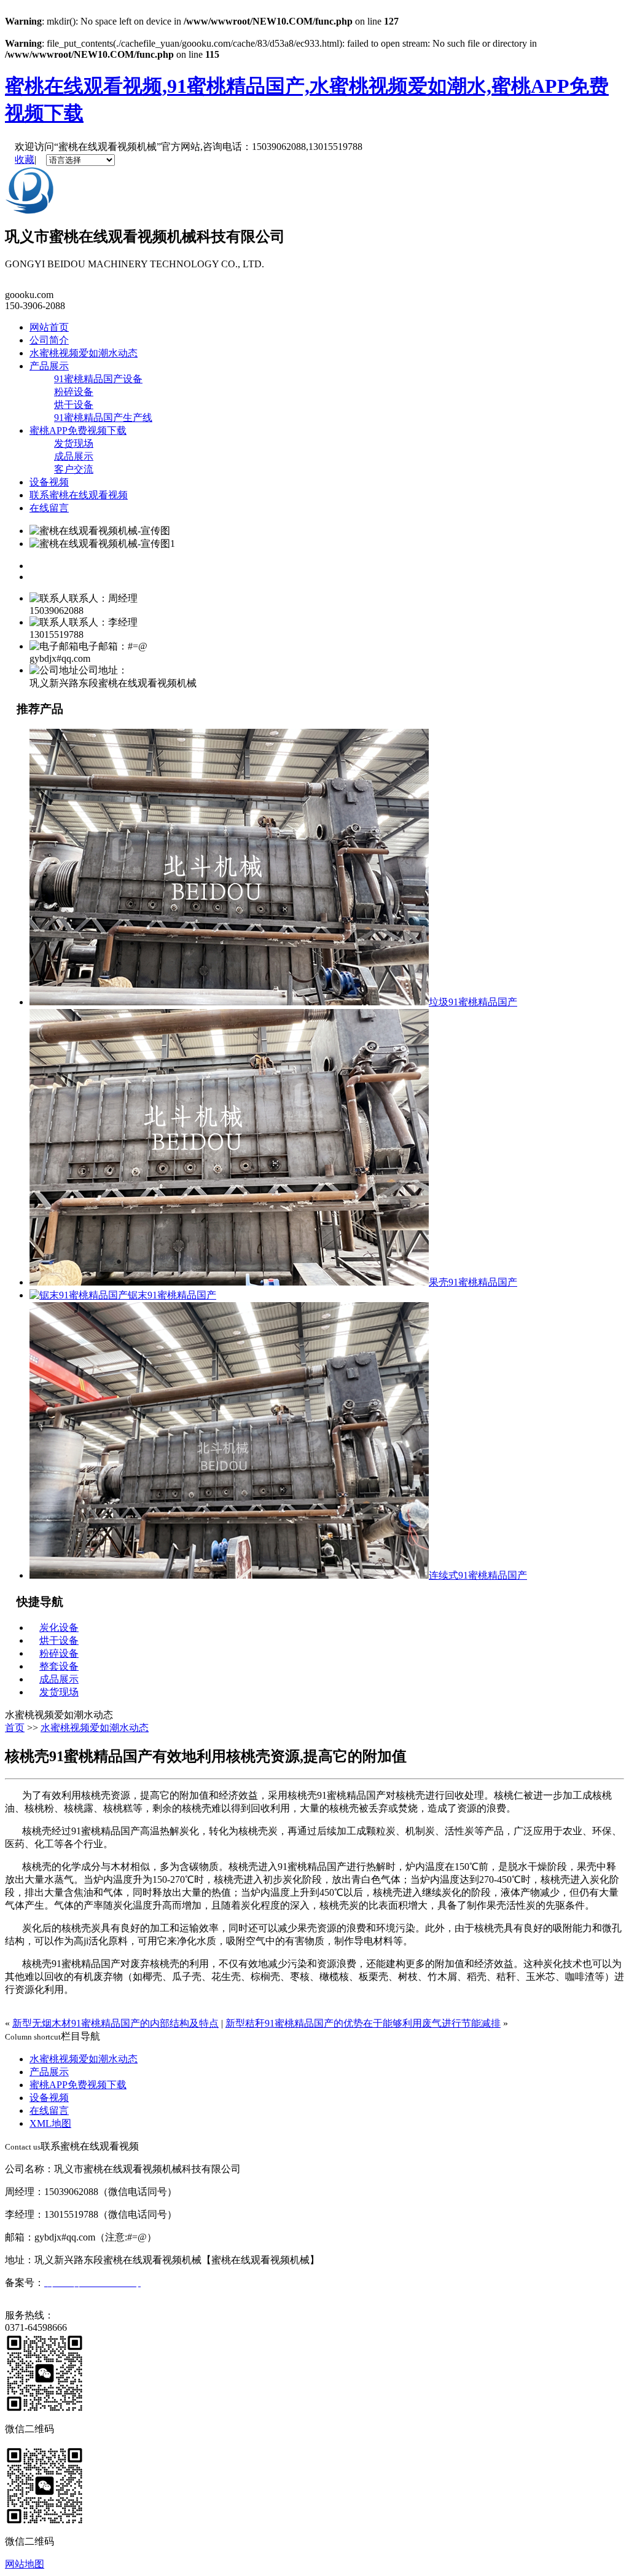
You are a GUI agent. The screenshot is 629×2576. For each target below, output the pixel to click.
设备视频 (49, 482)
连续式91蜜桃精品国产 (478, 1575)
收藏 (25, 159)
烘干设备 (74, 405)
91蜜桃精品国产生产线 (103, 418)
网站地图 (25, 2564)
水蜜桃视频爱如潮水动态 (84, 353)
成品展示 (74, 456)
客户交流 (74, 469)
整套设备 (59, 1666)
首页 (15, 1728)
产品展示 (49, 366)
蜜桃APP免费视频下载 (78, 430)
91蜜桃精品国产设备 (98, 379)
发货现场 (74, 443)
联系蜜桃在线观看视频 (79, 495)
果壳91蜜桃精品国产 (473, 1282)
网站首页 (49, 327)
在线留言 (49, 508)
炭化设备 (59, 1628)
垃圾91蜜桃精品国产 (473, 1002)
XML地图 (50, 2123)
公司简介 (49, 340)
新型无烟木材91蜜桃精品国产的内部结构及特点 (115, 2023)
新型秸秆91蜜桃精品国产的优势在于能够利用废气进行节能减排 (363, 2023)
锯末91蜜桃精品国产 (172, 1295)
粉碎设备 (74, 392)
